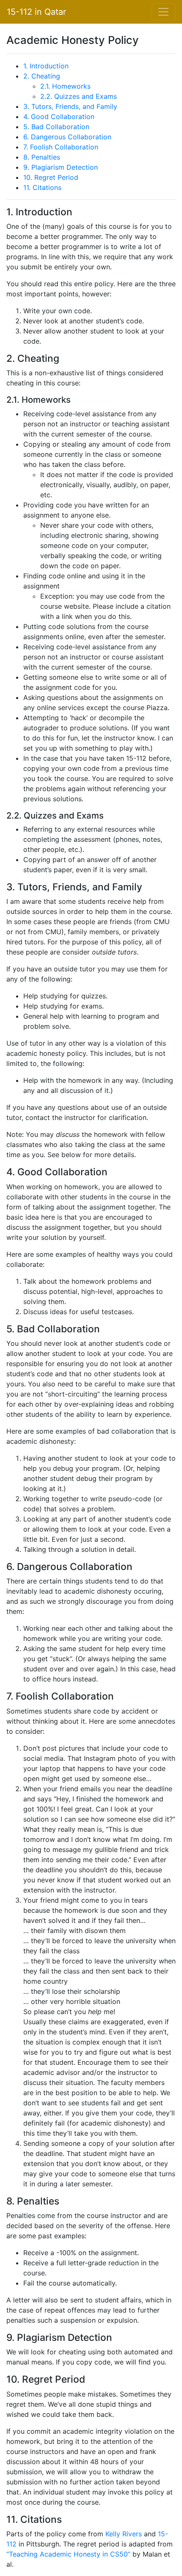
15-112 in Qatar (36, 12)
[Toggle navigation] (163, 12)
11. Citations (42, 187)
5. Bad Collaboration (56, 127)
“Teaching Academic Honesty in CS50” (68, 2554)
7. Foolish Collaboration (61, 147)
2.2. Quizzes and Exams (79, 96)
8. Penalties (42, 157)
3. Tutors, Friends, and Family (70, 106)
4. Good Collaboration (59, 117)
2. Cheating (42, 76)
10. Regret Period (51, 177)
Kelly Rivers (124, 2534)
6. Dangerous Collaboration (67, 137)
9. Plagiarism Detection (61, 167)
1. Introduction (46, 66)
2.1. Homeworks (65, 86)
